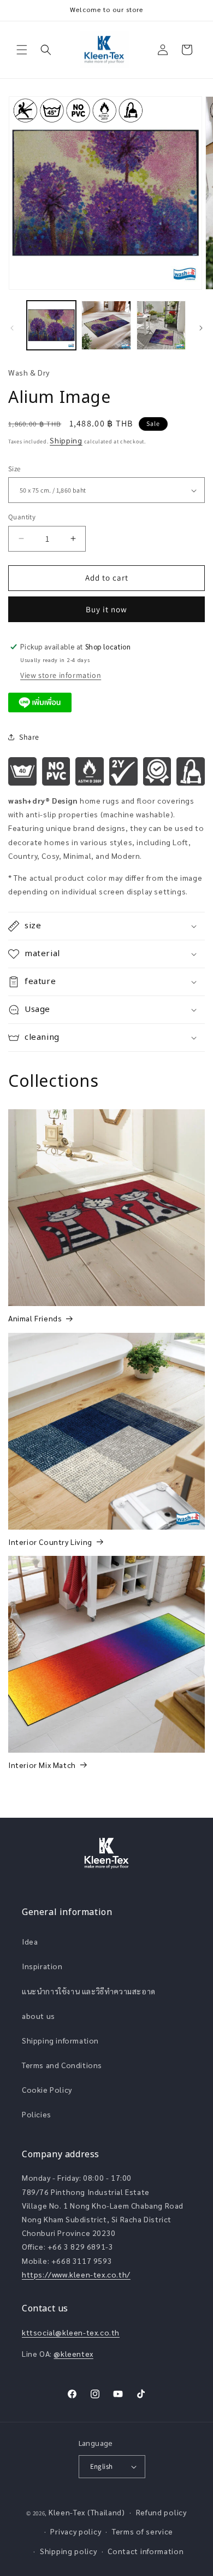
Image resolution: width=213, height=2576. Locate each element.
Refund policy (161, 2512)
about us (39, 2016)
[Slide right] (201, 328)
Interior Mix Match (42, 1765)
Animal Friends (35, 1318)
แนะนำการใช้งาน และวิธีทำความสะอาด (89, 1991)
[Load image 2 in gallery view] (106, 325)
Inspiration (42, 1966)
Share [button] (29, 737)
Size (14, 469)
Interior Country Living (50, 1542)
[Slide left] (12, 328)
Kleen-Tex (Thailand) (87, 2512)
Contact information (146, 2551)
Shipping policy (69, 2551)
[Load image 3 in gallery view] (161, 325)
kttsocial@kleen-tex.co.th (71, 2332)
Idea (30, 1941)
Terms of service (143, 2531)
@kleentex (73, 2353)
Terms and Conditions (62, 2065)
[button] (22, 50)
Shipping (66, 440)
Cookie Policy (47, 2089)
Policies (37, 2114)
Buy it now (106, 609)
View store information (61, 675)
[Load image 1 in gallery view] (51, 325)
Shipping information (60, 2040)
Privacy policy (76, 2531)
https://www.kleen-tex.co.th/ (76, 2274)
